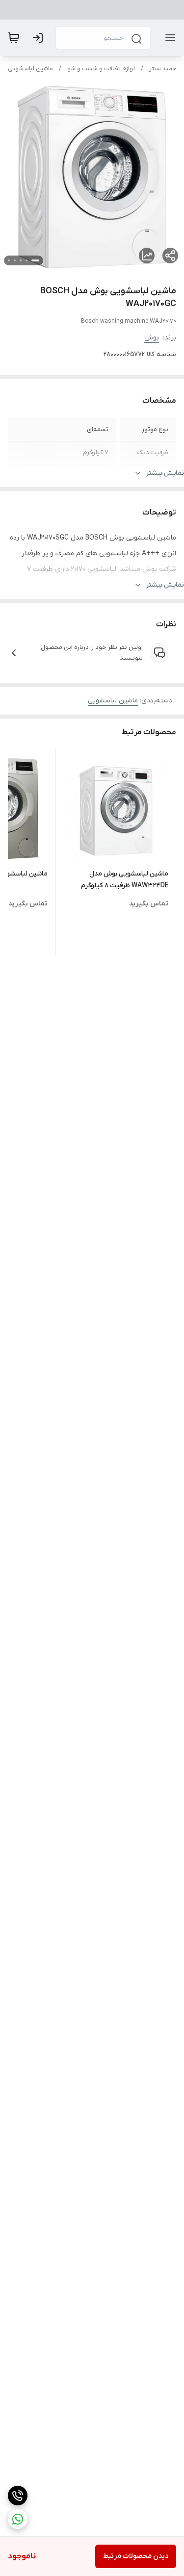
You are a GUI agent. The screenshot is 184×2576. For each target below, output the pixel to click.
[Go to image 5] (9, 260)
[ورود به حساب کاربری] (40, 38)
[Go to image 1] (35, 260)
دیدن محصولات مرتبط (136, 2556)
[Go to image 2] (26, 260)
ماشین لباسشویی (30, 69)
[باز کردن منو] (168, 38)
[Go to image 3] (21, 260)
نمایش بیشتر (165, 473)
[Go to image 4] (15, 260)
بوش (152, 338)
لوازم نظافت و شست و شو (101, 69)
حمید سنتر (163, 69)
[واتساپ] (18, 2519)
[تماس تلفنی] (18, 2496)
